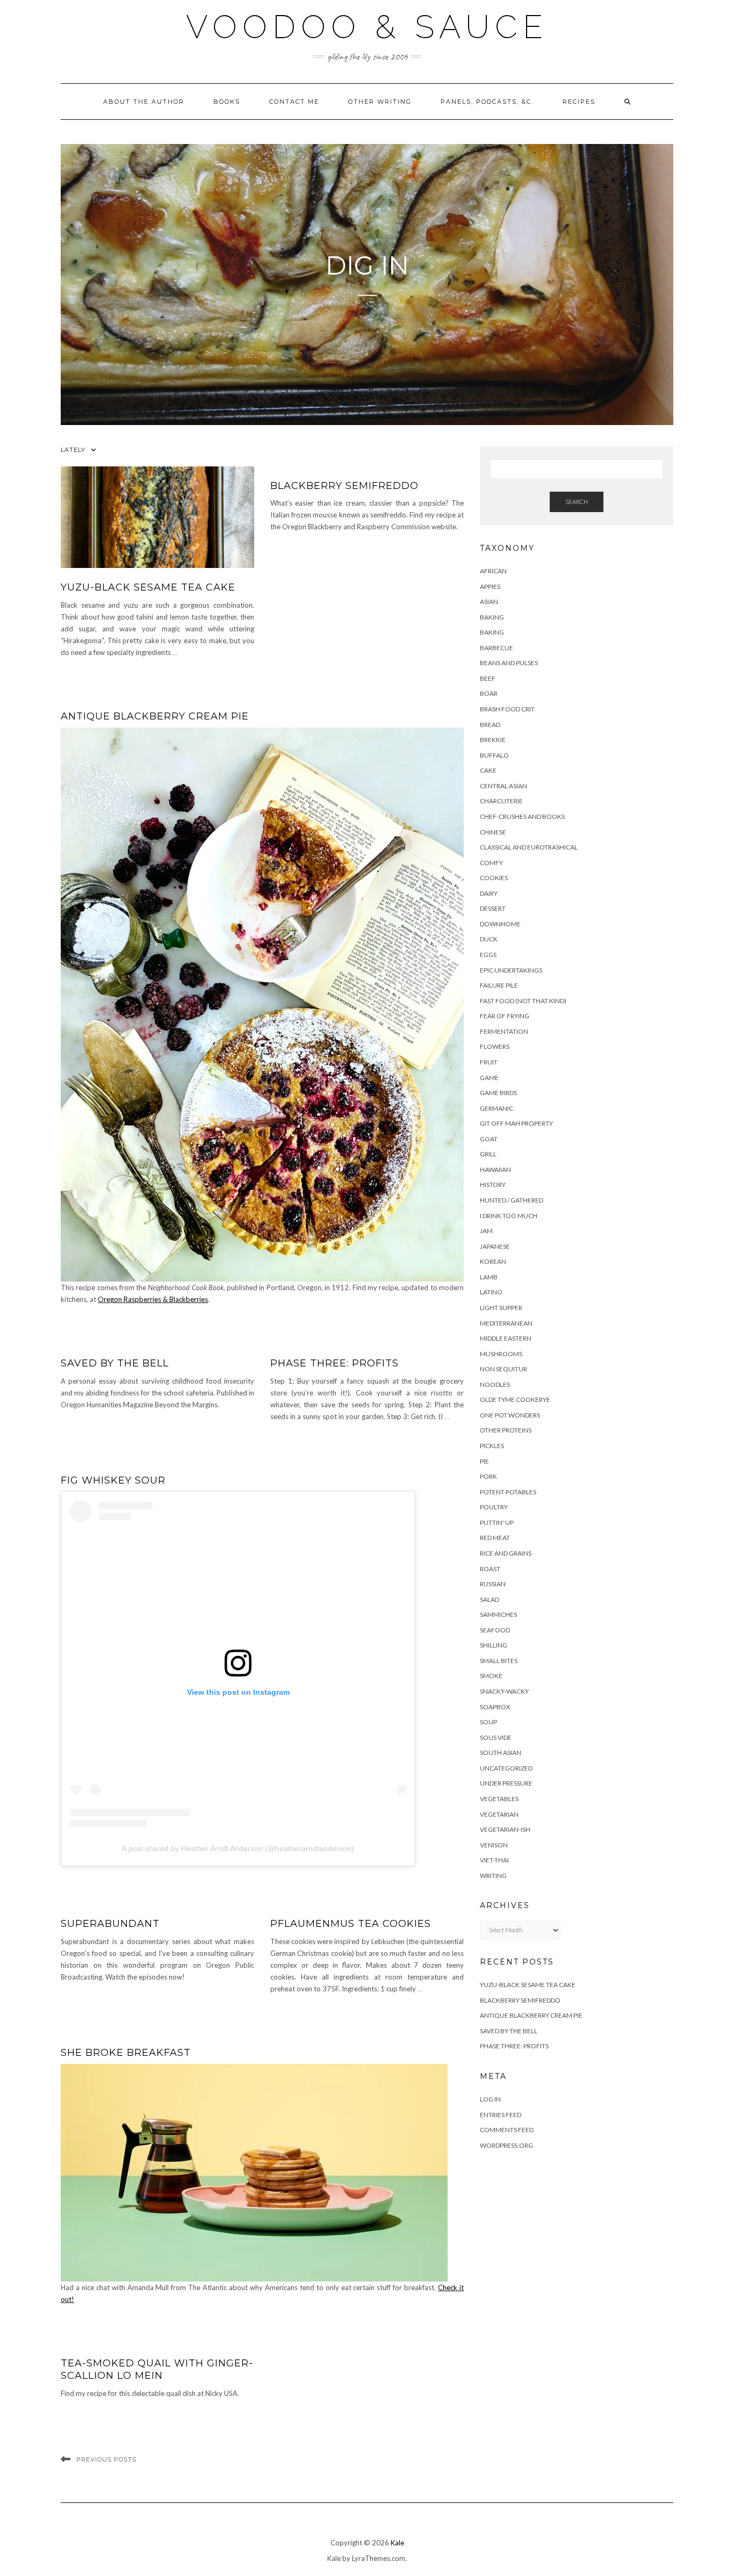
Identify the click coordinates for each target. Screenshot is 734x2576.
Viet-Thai (494, 1860)
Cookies (494, 878)
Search (577, 502)
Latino (491, 1292)
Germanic (496, 1108)
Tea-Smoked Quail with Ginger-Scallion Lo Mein (157, 2369)
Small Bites (499, 1661)
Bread (490, 725)
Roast (490, 1569)
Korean (493, 1261)
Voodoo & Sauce (367, 27)
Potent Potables (508, 1492)
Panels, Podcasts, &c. (487, 102)
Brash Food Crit (507, 709)
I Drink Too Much (509, 1216)
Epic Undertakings (511, 970)
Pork (488, 1476)
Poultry (494, 1507)
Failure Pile (499, 985)
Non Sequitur (503, 1369)
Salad (490, 1599)
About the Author (144, 102)
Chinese (493, 832)
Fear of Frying (505, 1016)
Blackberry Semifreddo (344, 486)
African (493, 571)
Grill (488, 1154)
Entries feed (501, 2115)
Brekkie (493, 740)
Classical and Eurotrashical (529, 847)
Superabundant (110, 1924)
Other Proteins (506, 1430)
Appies (490, 587)
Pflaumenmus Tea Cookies (351, 1924)
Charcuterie (501, 801)
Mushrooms (501, 1354)
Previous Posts (106, 2459)
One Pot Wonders (510, 1415)
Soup (488, 1722)
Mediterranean (506, 1323)
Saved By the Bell (115, 1363)
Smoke (491, 1676)
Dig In (367, 265)
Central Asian (503, 786)
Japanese (495, 1246)
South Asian (501, 1753)
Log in (490, 2099)
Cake (488, 770)
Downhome (500, 924)
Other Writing (380, 102)
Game (489, 1078)
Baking (492, 617)
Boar (489, 693)
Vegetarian (499, 1814)
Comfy (491, 863)
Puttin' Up (497, 1523)
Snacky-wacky (504, 1691)
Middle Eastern (506, 1338)
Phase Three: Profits (334, 1363)
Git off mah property (516, 1123)
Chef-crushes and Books (522, 816)
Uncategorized (506, 1768)
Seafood (495, 1630)
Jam (486, 1231)
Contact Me (294, 102)
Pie (484, 1461)
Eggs (488, 955)
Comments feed (507, 2130)
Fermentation (504, 1031)
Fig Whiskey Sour (113, 1480)
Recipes (579, 102)
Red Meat (495, 1538)
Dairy (489, 893)
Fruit (489, 1062)
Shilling (494, 1645)
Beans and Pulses (509, 663)
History (493, 1185)
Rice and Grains (506, 1553)
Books (227, 102)
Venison (494, 1845)
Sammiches (498, 1614)
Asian (489, 602)
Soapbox (495, 1707)
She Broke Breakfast (126, 2053)
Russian (493, 1584)
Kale (397, 2543)
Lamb (489, 1277)
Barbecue (496, 648)
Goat (489, 1139)
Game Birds (498, 1093)
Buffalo (494, 755)
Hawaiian (495, 1170)
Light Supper (501, 1308)
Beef (488, 678)
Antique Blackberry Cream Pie (155, 716)
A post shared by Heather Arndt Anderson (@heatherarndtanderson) (238, 1848)
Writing (493, 1876)
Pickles (492, 1446)
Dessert (493, 908)
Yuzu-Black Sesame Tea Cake (148, 587)
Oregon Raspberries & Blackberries (153, 1299)
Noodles (495, 1384)
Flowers (495, 1046)
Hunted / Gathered (512, 1200)
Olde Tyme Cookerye (515, 1399)
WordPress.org (506, 2145)
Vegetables (499, 1799)
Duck (489, 939)
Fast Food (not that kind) (523, 1001)
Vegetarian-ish (505, 1829)
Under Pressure (506, 1783)
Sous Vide (496, 1737)
